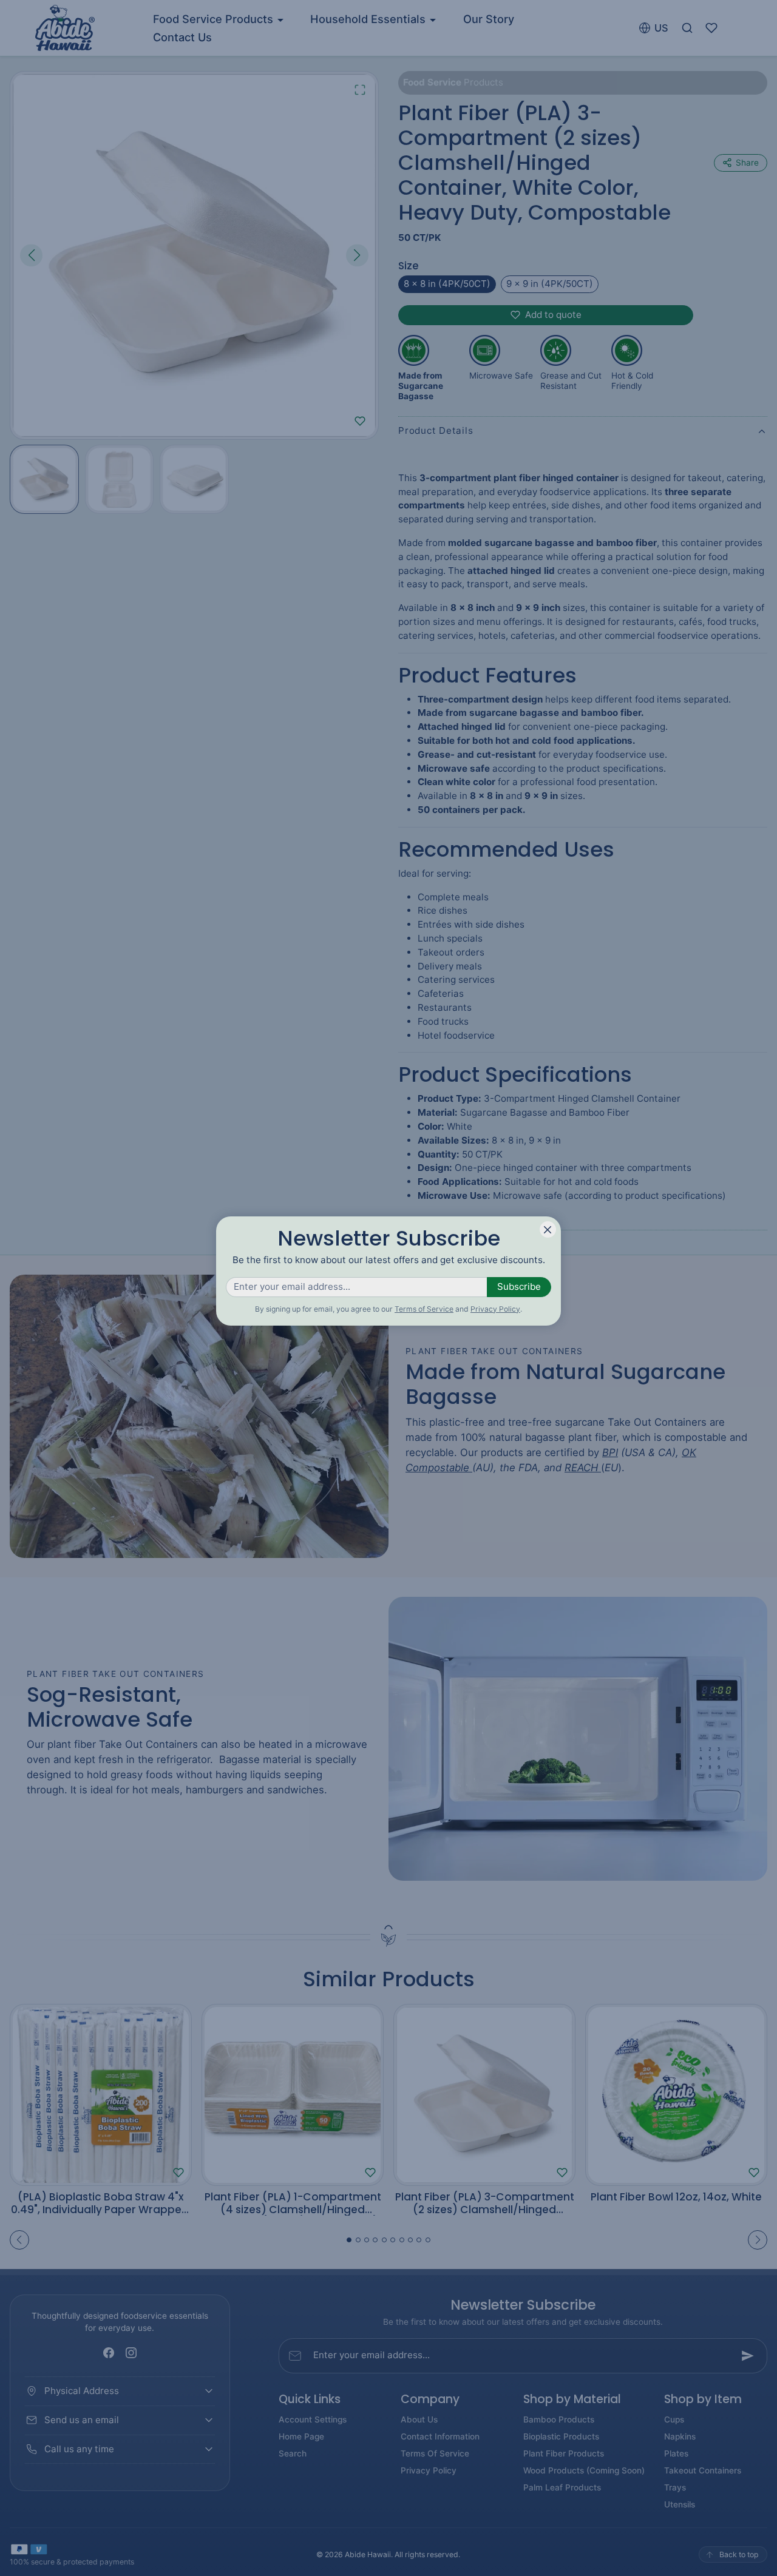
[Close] (548, 1229)
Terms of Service (424, 1309)
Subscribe (519, 1286)
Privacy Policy (495, 1309)
